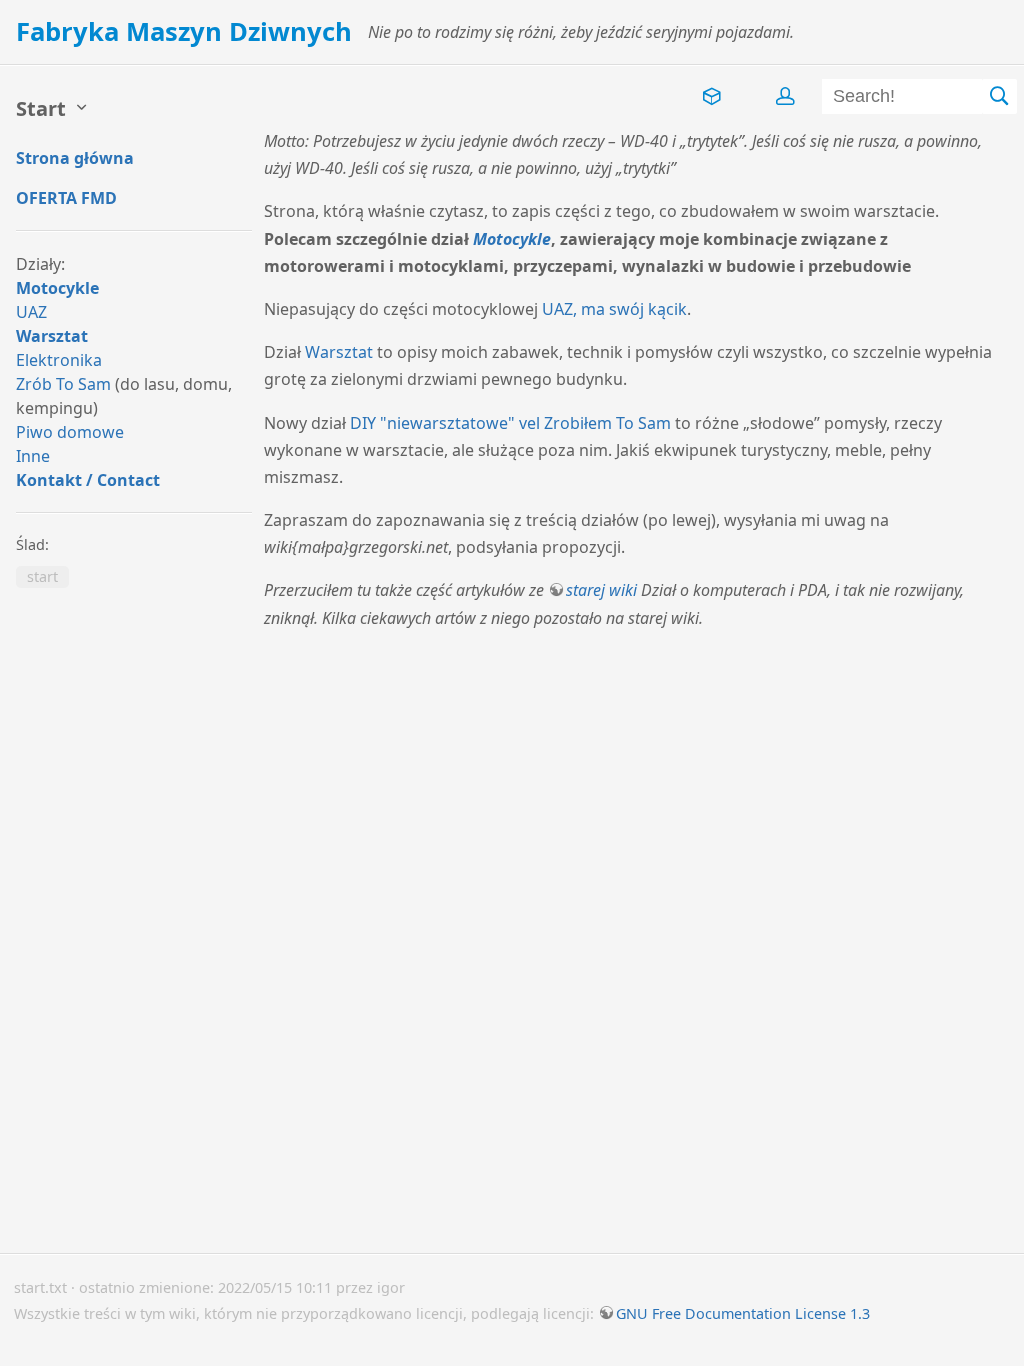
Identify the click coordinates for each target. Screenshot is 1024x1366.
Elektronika (59, 360)
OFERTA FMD (66, 198)
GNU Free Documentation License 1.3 (743, 1313)
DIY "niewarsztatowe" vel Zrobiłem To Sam (510, 423)
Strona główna (75, 158)
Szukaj (1000, 96)
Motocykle (57, 288)
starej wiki (601, 590)
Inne (33, 456)
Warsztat (52, 336)
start (42, 577)
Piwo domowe (70, 432)
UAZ (31, 312)
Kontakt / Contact (88, 480)
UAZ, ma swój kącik (614, 309)
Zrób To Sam (63, 384)
